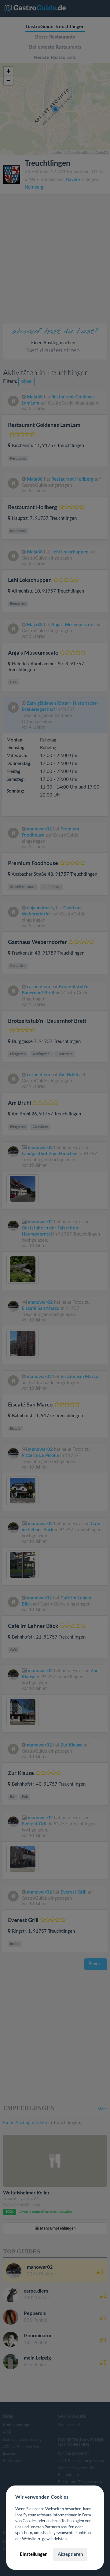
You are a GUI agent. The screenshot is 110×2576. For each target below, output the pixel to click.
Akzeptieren (70, 2554)
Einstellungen (34, 2554)
